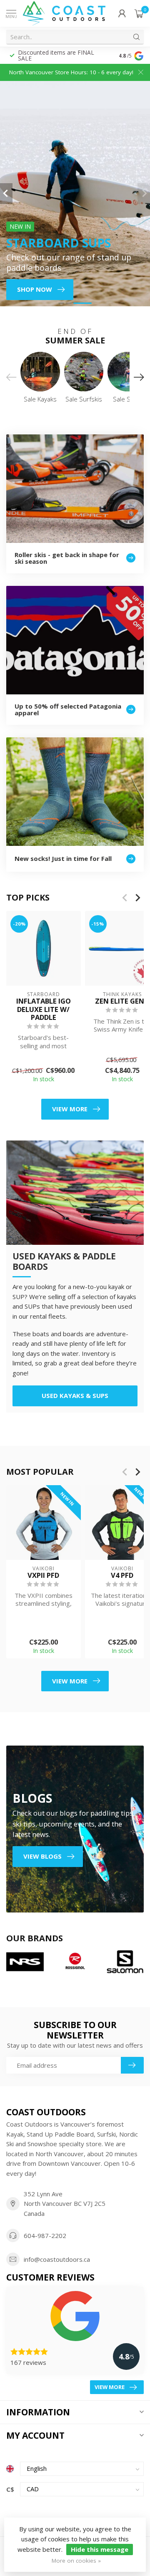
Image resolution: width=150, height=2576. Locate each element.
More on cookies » (76, 2561)
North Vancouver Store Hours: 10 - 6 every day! (71, 72)
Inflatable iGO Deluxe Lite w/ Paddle (44, 1009)
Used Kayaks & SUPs (75, 1395)
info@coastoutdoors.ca (57, 2259)
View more (70, 1109)
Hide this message (100, 2549)
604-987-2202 (45, 2235)
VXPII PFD (43, 1575)
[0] (139, 13)
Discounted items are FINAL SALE (56, 55)
